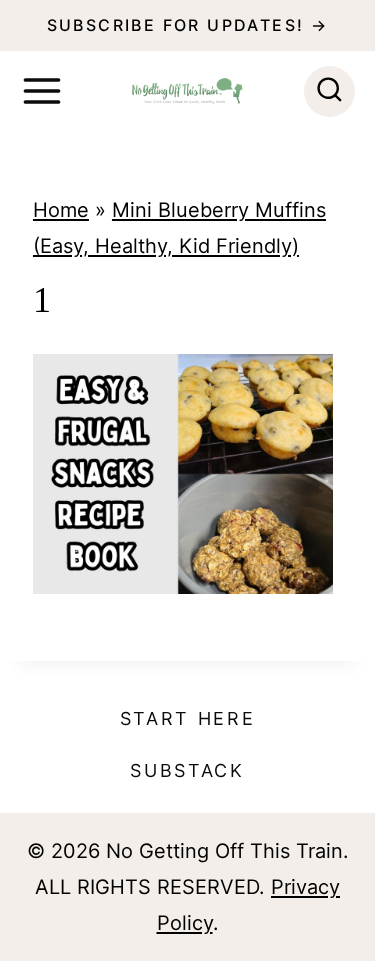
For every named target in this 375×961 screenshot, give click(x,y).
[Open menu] (42, 91)
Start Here (188, 718)
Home (61, 210)
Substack (187, 770)
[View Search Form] (329, 91)
